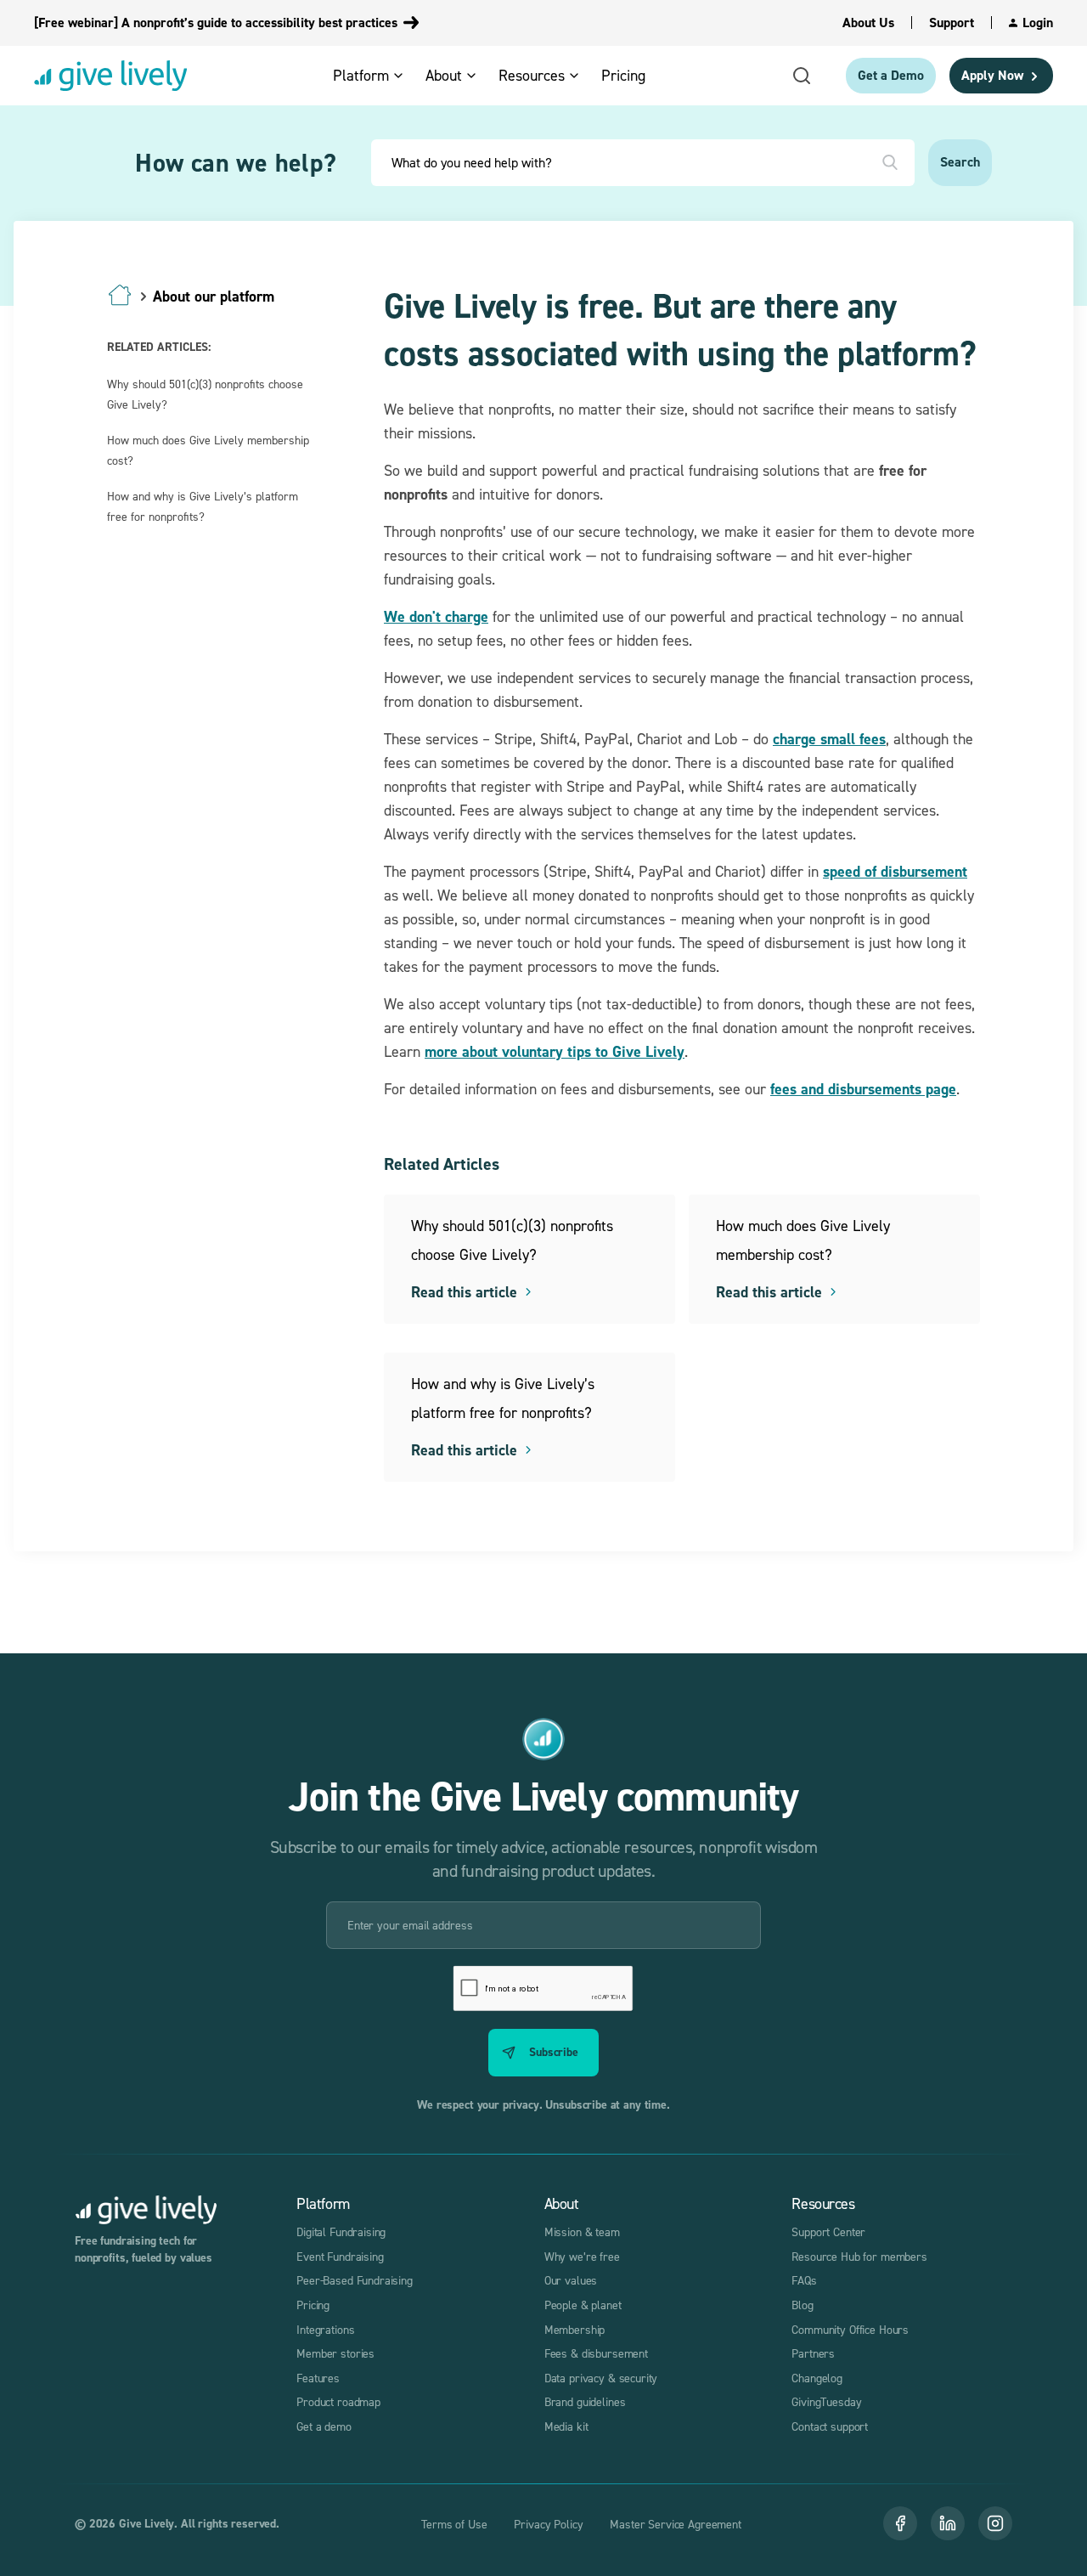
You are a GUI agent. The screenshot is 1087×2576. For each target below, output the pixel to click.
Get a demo (324, 2426)
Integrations (325, 2329)
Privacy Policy (548, 2524)
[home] (110, 76)
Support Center (828, 2231)
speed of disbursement (895, 871)
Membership (575, 2329)
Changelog (817, 2378)
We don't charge (436, 616)
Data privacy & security (601, 2378)
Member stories (335, 2353)
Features (318, 2378)
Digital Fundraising (341, 2231)
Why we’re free (582, 2256)
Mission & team (582, 2231)
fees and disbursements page (863, 1089)
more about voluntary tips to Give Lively (555, 1051)
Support (952, 23)
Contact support (830, 2426)
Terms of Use (454, 2524)
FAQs (804, 2280)
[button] (374, 75)
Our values (571, 2280)
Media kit (566, 2426)
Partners (813, 2353)
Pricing (313, 2305)
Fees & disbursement (596, 2353)
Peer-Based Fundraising (355, 2280)
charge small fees (829, 739)
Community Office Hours (850, 2329)
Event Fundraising (340, 2256)
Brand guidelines (585, 2401)
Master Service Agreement (675, 2524)
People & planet (583, 2305)
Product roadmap (338, 2401)
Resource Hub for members (859, 2256)
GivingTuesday (826, 2401)
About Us (868, 23)
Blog (802, 2305)
